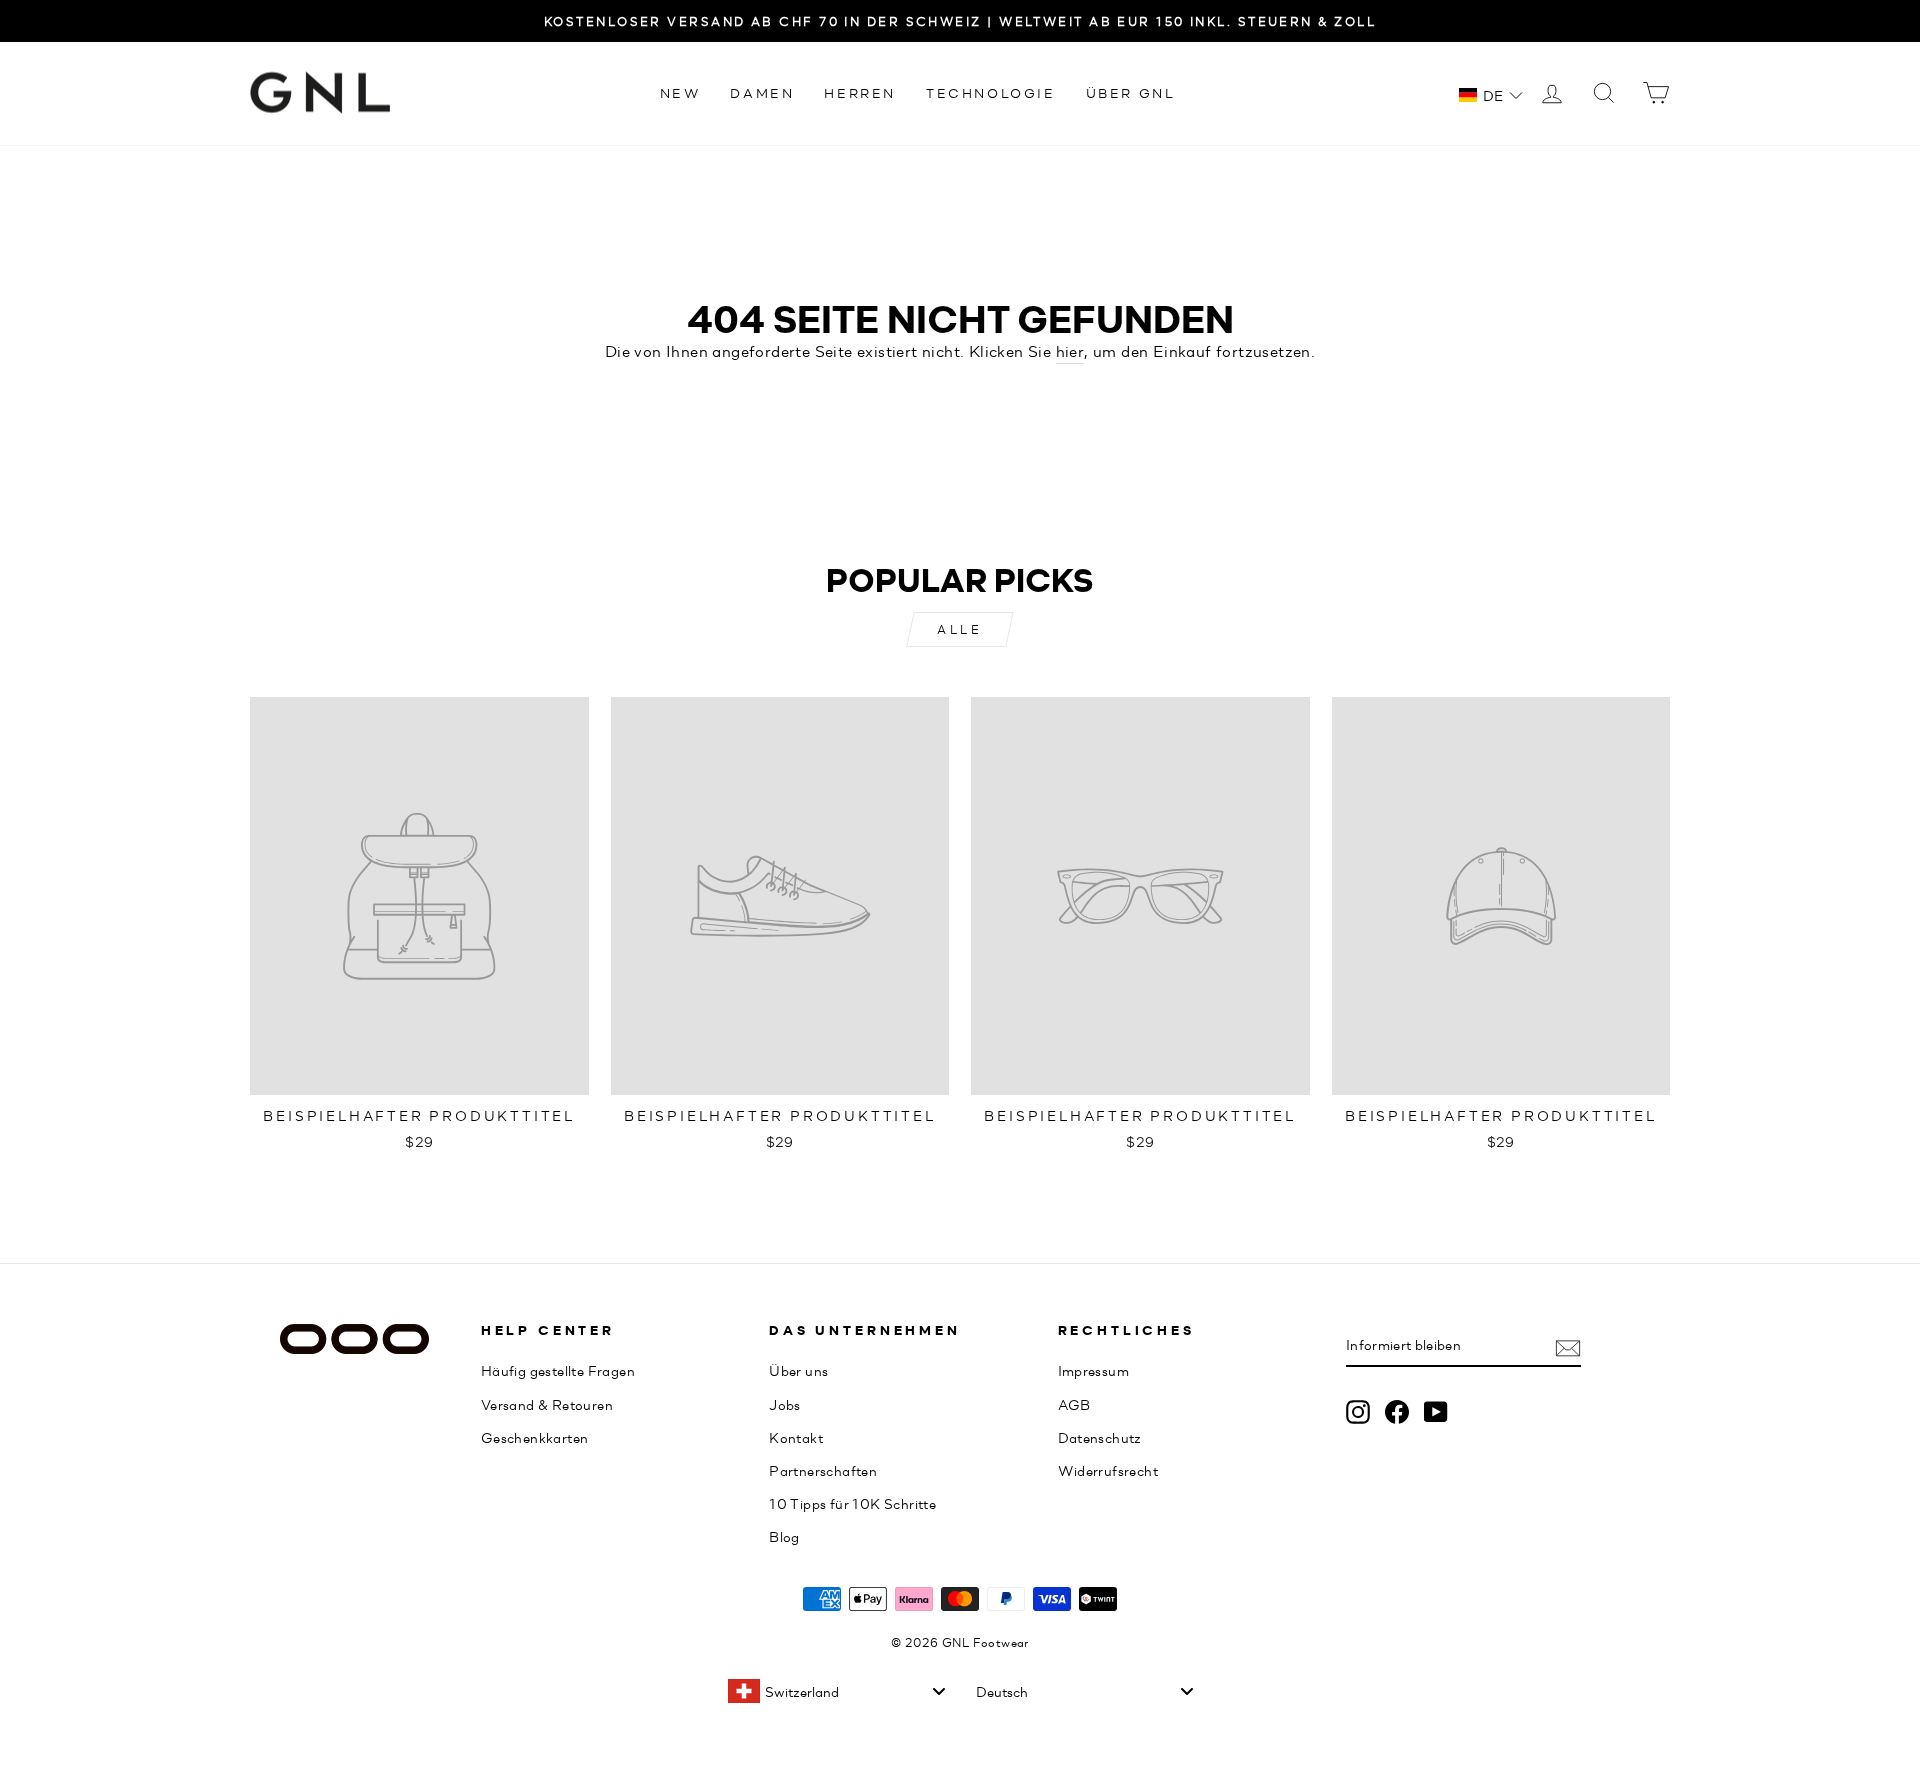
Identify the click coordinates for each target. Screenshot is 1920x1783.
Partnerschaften (823, 1470)
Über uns (798, 1370)
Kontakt (796, 1437)
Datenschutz (1100, 1437)
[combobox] (836, 1691)
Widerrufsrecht (1108, 1470)
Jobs (785, 1404)
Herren (860, 92)
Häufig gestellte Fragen (558, 1370)
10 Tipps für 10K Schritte (852, 1503)
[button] (1491, 95)
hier (1070, 350)
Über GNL (1131, 92)
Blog (784, 1536)
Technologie (991, 92)
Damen (762, 92)
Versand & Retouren (547, 1404)
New (680, 92)
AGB (1074, 1404)
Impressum (1094, 1370)
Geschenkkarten (535, 1437)
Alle (959, 629)
